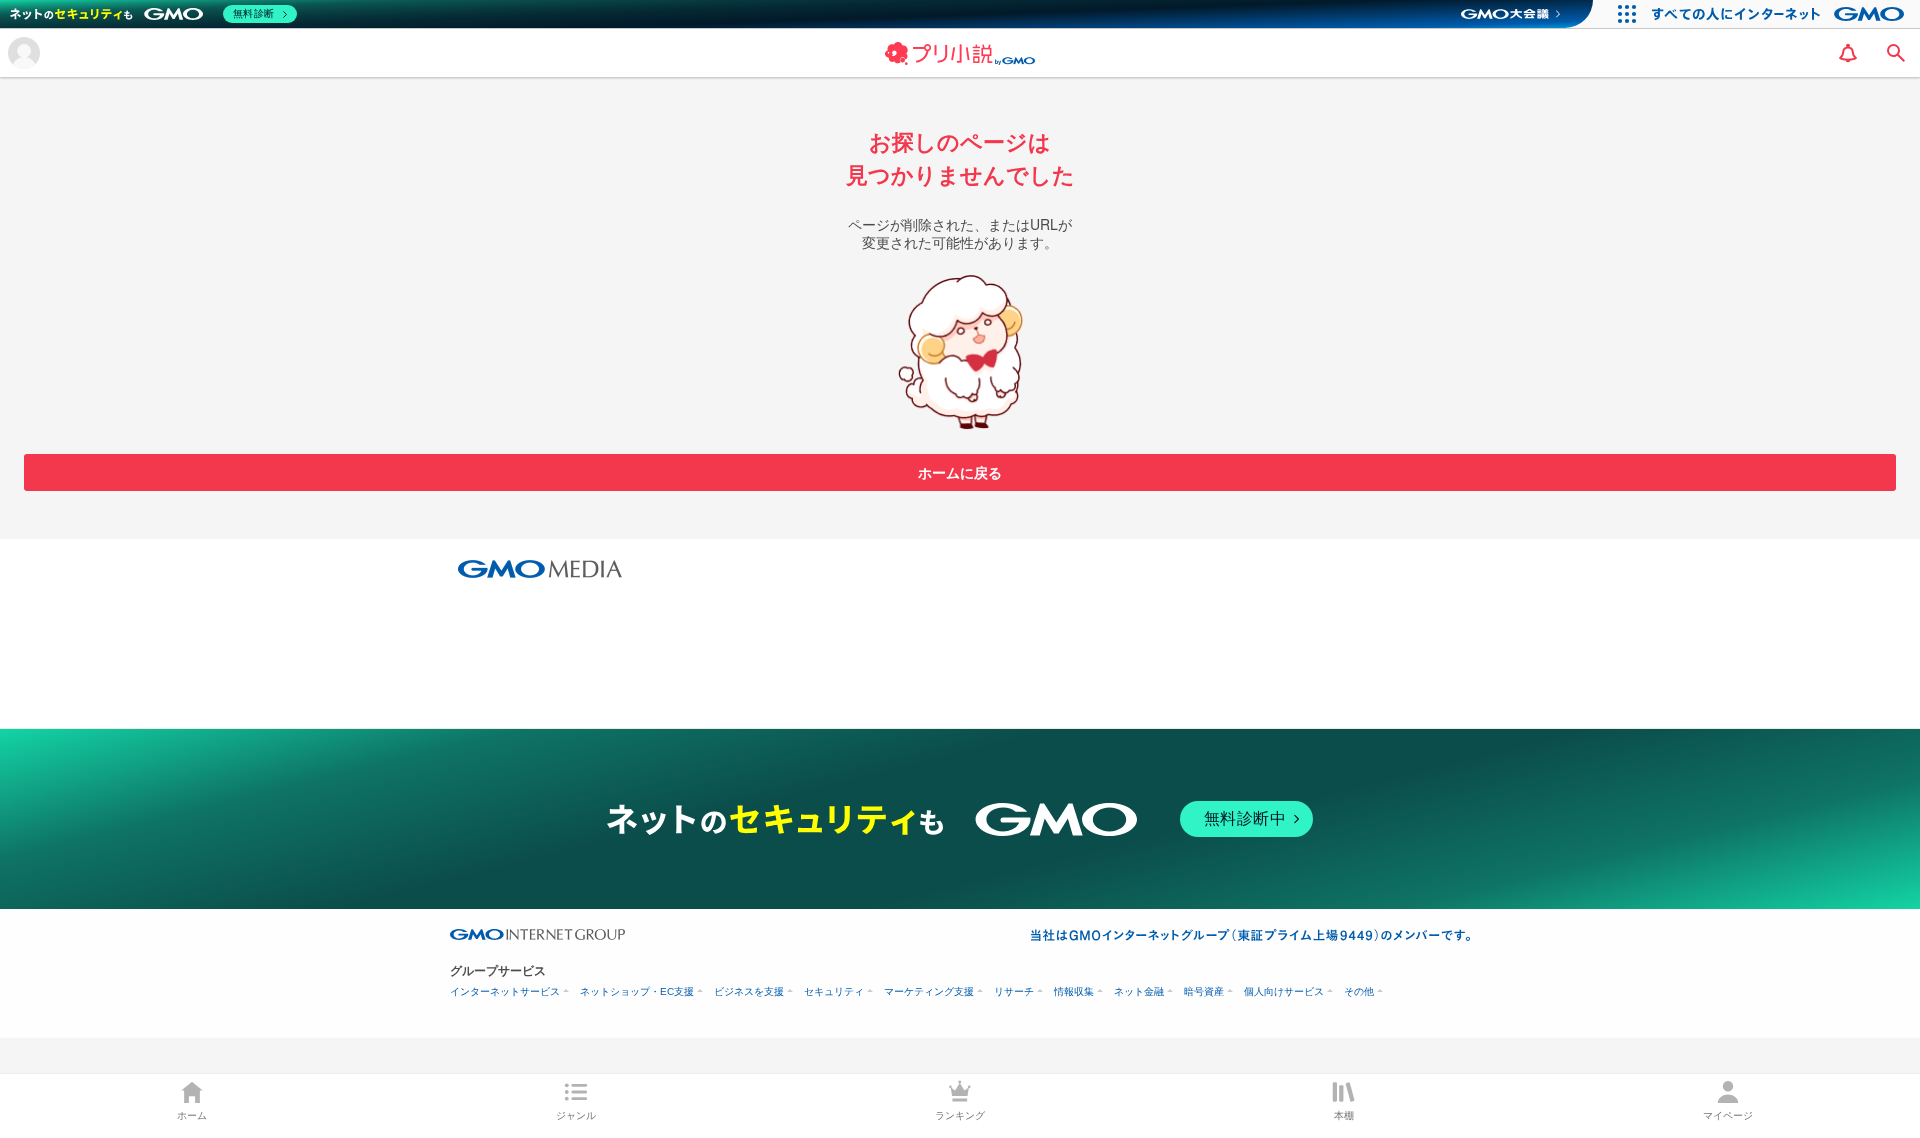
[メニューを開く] (24, 53)
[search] (1896, 53)
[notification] (1848, 53)
